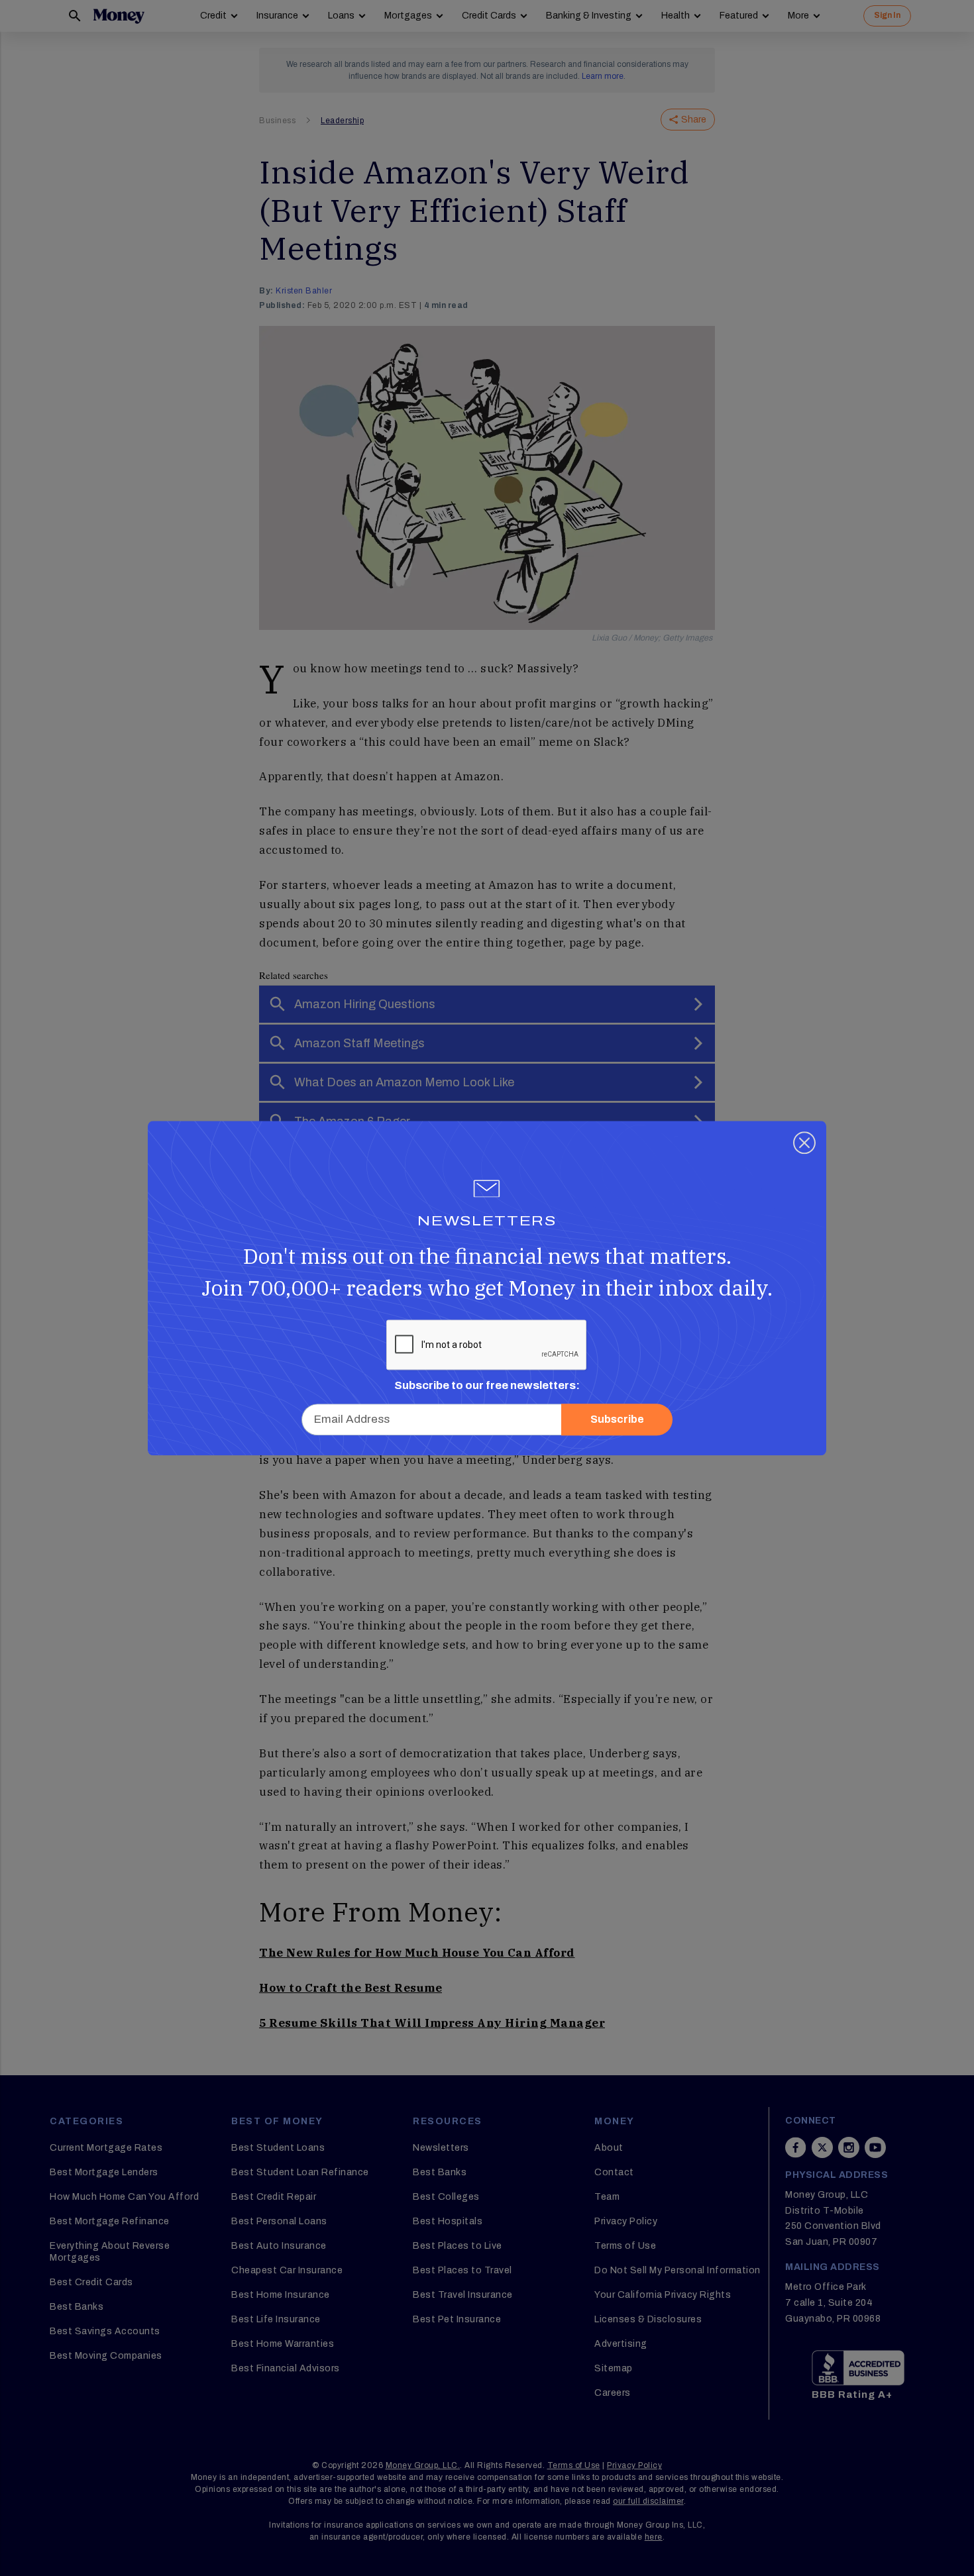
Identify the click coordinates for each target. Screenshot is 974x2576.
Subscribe (617, 1419)
